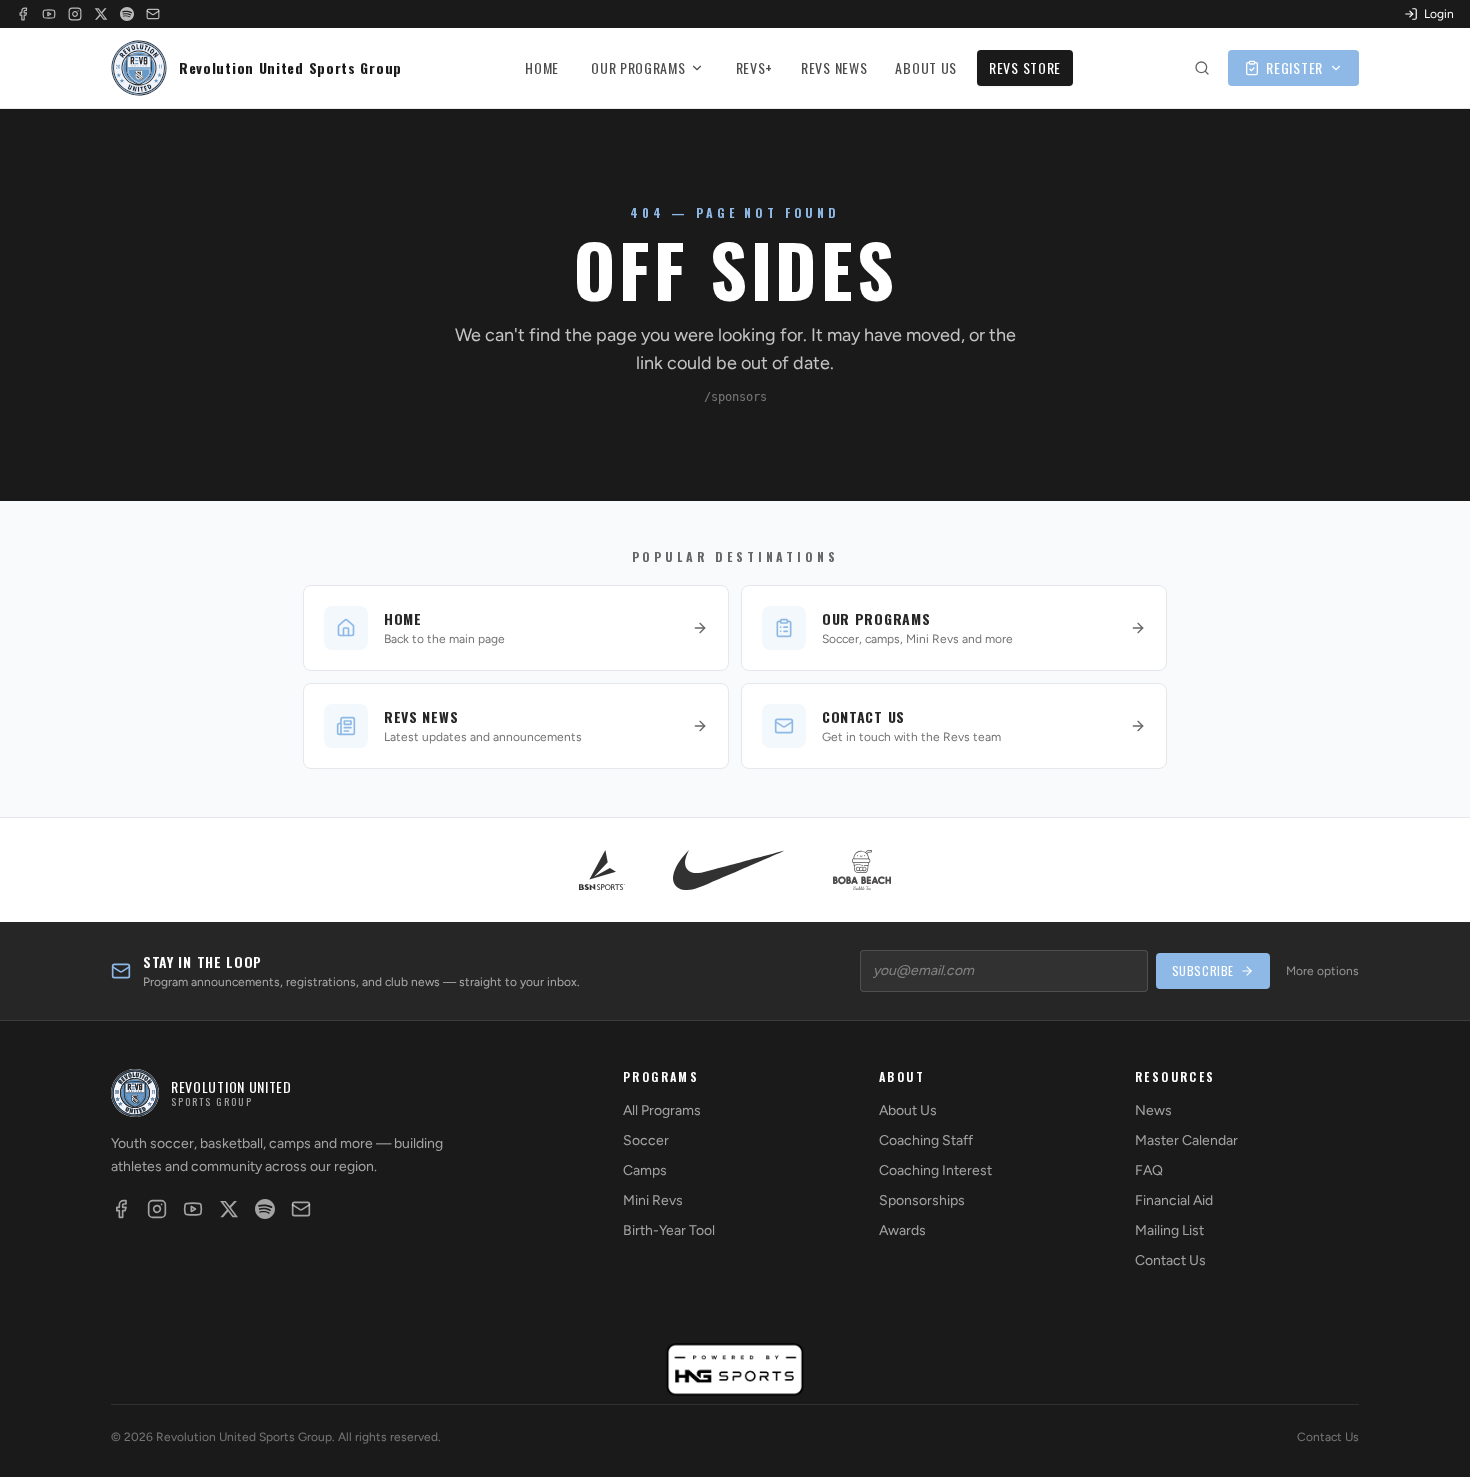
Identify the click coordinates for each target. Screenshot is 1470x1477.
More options (1322, 971)
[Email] (153, 14)
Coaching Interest (935, 1170)
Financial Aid (1174, 1200)
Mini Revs (653, 1200)
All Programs (662, 1110)
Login (1439, 14)
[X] (101, 14)
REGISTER (1294, 67)
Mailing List (1169, 1230)
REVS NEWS (834, 67)
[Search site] (1202, 68)
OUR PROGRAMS (638, 67)
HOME (542, 67)
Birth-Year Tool (669, 1230)
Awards (902, 1230)
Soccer (646, 1140)
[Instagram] (75, 14)
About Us (908, 1110)
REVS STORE (1025, 67)
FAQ (1149, 1170)
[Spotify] (127, 14)
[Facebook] (23, 14)
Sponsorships (922, 1200)
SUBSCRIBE (1203, 970)
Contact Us (1170, 1260)
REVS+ (755, 67)
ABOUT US (926, 67)
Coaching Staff (926, 1140)
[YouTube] (49, 14)
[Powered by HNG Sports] (735, 1369)
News (1153, 1110)
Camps (645, 1170)
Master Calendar (1186, 1140)
